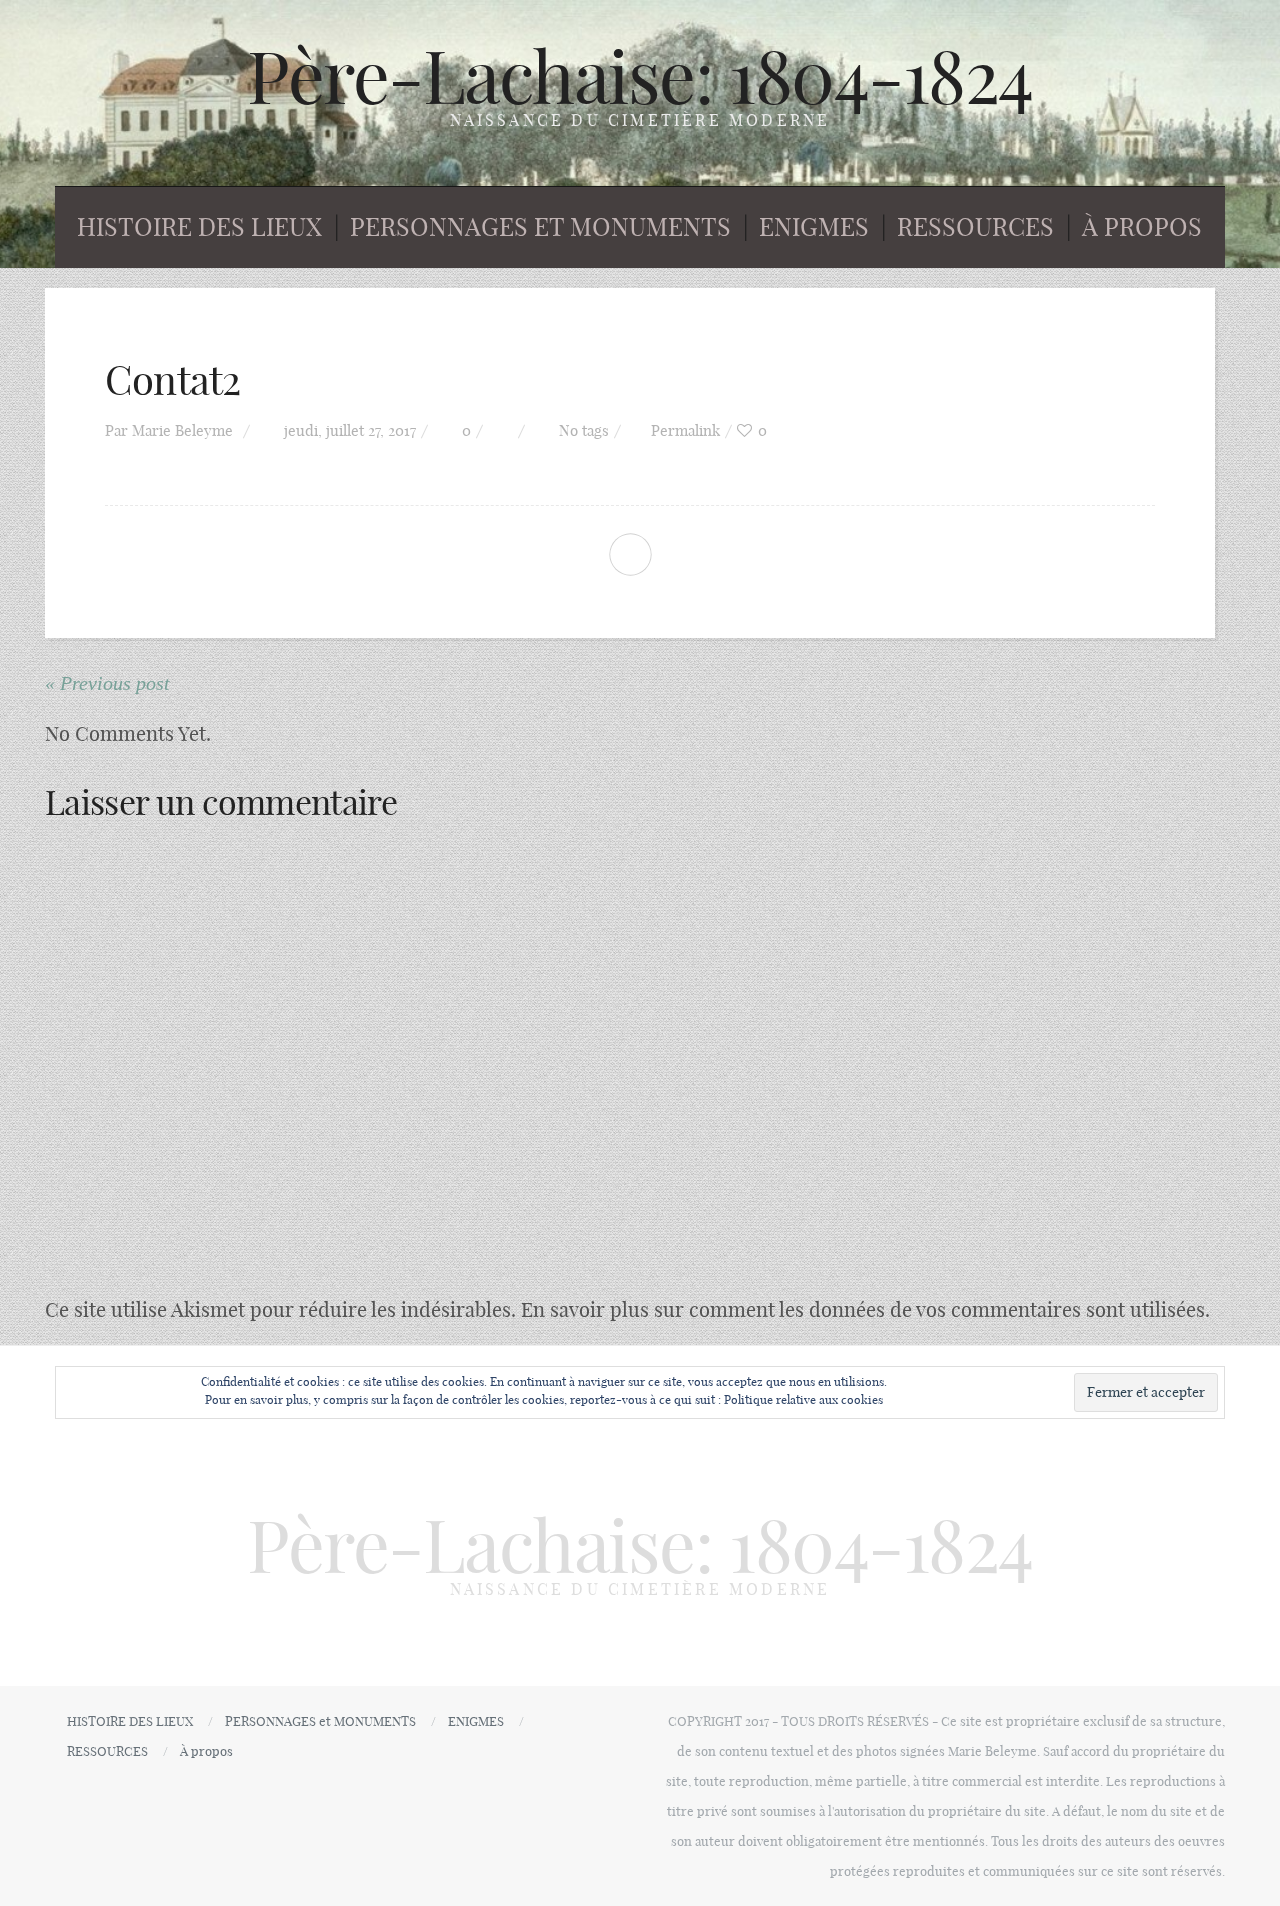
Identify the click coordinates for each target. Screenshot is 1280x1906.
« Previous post (107, 683)
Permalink (685, 430)
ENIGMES (814, 227)
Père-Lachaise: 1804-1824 (640, 77)
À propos (1142, 227)
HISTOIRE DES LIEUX (199, 227)
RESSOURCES (975, 227)
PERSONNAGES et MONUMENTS (540, 227)
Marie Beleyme (182, 430)
